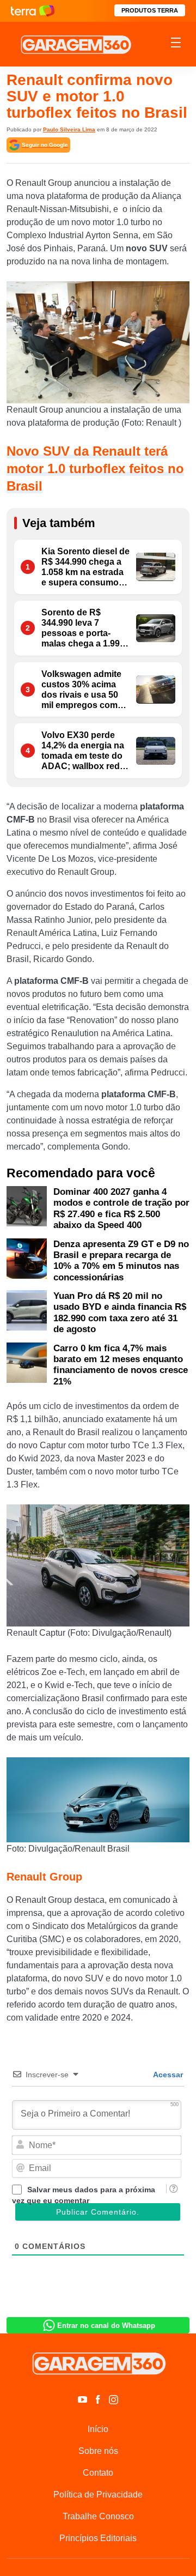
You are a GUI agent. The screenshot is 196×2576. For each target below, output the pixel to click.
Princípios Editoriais (98, 2538)
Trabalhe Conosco (98, 2516)
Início (98, 2429)
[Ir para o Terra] (33, 11)
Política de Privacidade (98, 2495)
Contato (98, 2473)
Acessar (167, 2075)
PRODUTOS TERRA (150, 10)
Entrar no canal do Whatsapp (106, 2326)
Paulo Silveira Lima (69, 129)
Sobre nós (98, 2451)
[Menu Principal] (176, 44)
